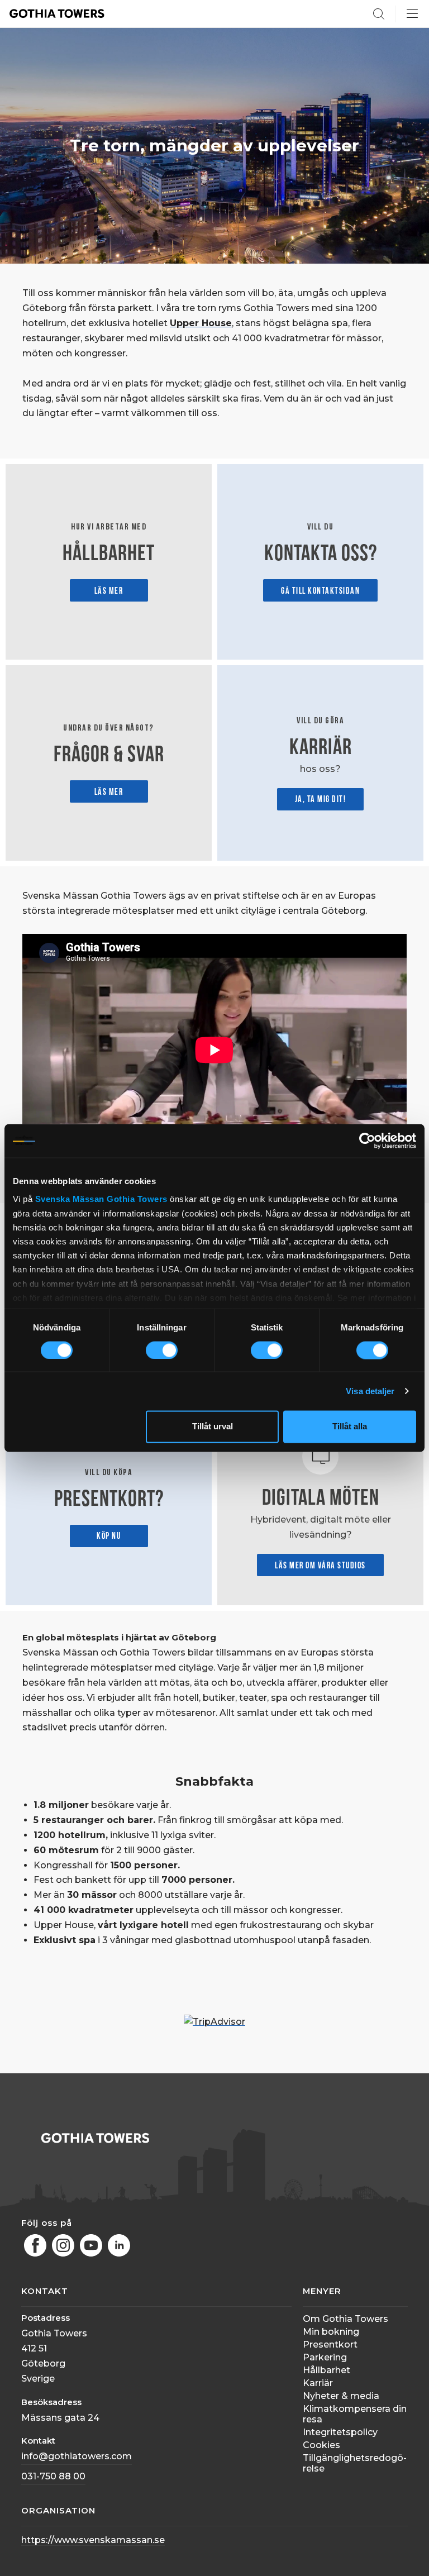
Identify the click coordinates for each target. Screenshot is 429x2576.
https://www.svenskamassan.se (93, 2540)
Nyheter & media (341, 2396)
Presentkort (330, 2344)
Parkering (325, 2357)
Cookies (321, 2445)
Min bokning (331, 2332)
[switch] (162, 1350)
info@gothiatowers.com (77, 2456)
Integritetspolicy (340, 2432)
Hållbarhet (326, 2370)
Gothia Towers (138, 1199)
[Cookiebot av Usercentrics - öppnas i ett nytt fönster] (367, 1141)
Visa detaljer (370, 1391)
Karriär (318, 2383)
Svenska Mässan (70, 1199)
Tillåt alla (350, 1427)
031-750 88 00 (53, 2476)
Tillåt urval (213, 1427)
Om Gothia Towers (345, 2319)
